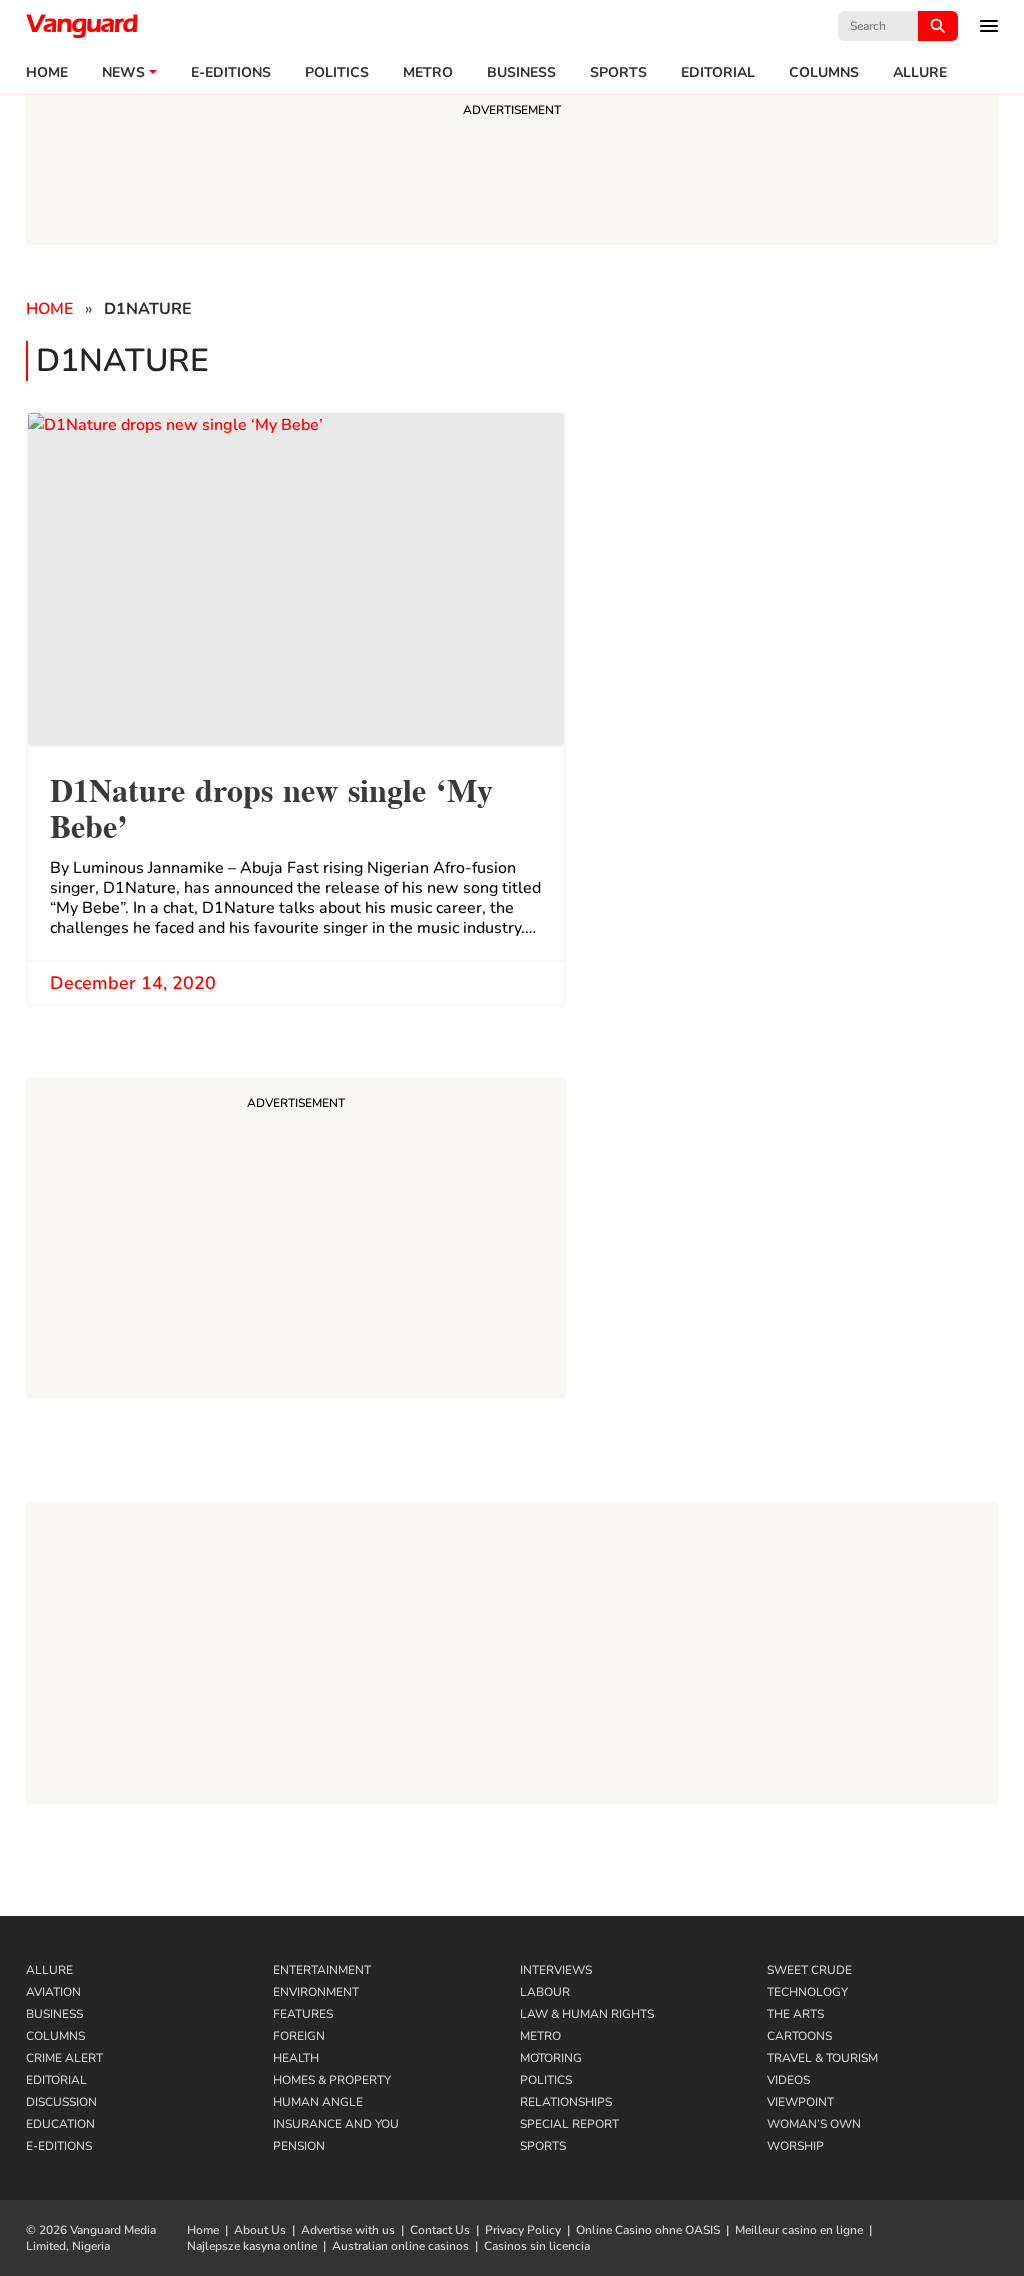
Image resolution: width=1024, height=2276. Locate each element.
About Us (260, 2230)
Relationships (566, 2102)
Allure (49, 1970)
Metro (428, 73)
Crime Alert (64, 2058)
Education (60, 2124)
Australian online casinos (400, 2246)
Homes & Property (332, 2080)
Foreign (299, 2036)
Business (521, 73)
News (123, 73)
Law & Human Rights (587, 2014)
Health (296, 2058)
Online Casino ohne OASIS (648, 2230)
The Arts (795, 2014)
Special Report (569, 2124)
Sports (618, 73)
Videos (788, 2080)
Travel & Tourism (822, 2058)
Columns (824, 73)
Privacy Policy (523, 2230)
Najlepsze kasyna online (252, 2246)
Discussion (61, 2102)
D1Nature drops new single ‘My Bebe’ (271, 805)
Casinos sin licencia (537, 2246)
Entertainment (322, 1970)
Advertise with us (348, 2230)
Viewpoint (800, 2102)
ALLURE (920, 73)
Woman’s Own (814, 2124)
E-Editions (59, 2146)
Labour (545, 1992)
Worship (795, 2146)
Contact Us (440, 2230)
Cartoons (799, 2036)
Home (47, 73)
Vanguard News (82, 26)
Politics (337, 73)
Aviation (53, 1992)
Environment (316, 1992)
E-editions (231, 73)
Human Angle (318, 2102)
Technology (807, 1992)
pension (299, 2146)
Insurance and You (336, 2124)
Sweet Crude (809, 1970)
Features (303, 2014)
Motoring (551, 2058)
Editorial (718, 73)
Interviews (556, 1970)
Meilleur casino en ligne (799, 2230)
